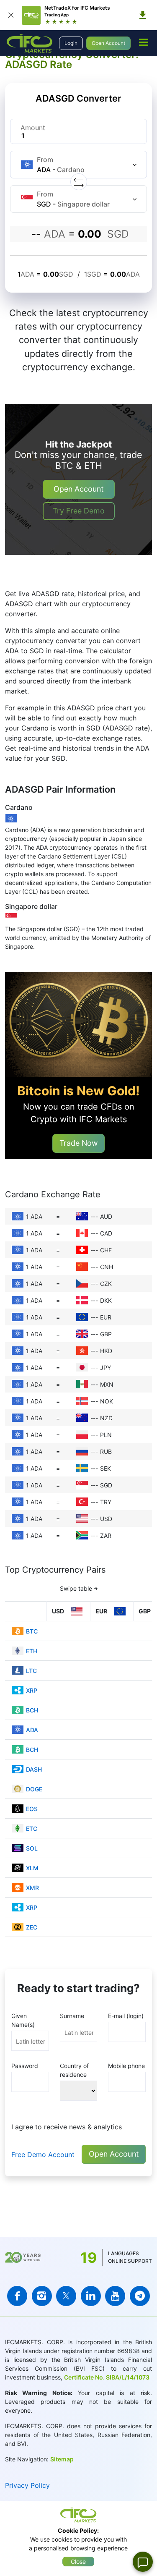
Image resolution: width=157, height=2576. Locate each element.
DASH (34, 1769)
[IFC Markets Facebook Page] (17, 2296)
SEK (106, 1468)
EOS (32, 1809)
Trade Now (78, 1143)
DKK (106, 1300)
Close (78, 2562)
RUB (106, 1452)
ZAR (106, 1535)
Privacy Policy (27, 2485)
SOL (32, 1848)
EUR (106, 1317)
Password (25, 2066)
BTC (32, 1631)
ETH (32, 1651)
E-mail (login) (126, 2016)
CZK (106, 1284)
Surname (72, 2016)
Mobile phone (126, 2066)
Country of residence (74, 2070)
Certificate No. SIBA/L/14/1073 (107, 2377)
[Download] (143, 15)
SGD (106, 1485)
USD (106, 1519)
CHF (106, 1250)
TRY (106, 1502)
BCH (32, 1710)
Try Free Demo (79, 511)
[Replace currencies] (79, 182)
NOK (107, 1401)
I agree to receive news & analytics (67, 2127)
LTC (31, 1671)
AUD (106, 1216)
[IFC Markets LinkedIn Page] (91, 2296)
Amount (33, 128)
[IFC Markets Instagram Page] (42, 2296)
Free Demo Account (43, 2155)
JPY (106, 1368)
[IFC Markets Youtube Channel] (115, 2296)
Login (71, 43)
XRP (32, 1690)
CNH (107, 1267)
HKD (106, 1351)
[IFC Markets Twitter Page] (66, 2296)
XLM (32, 1868)
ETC (32, 1829)
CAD (106, 1233)
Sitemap (62, 2459)
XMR (32, 1888)
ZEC (32, 1927)
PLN (106, 1435)
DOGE (34, 1789)
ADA (32, 1730)
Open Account (108, 43)
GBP (106, 1334)
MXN (107, 1384)
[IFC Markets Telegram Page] (140, 2296)
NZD (106, 1418)
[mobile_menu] (144, 42)
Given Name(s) (23, 2020)
